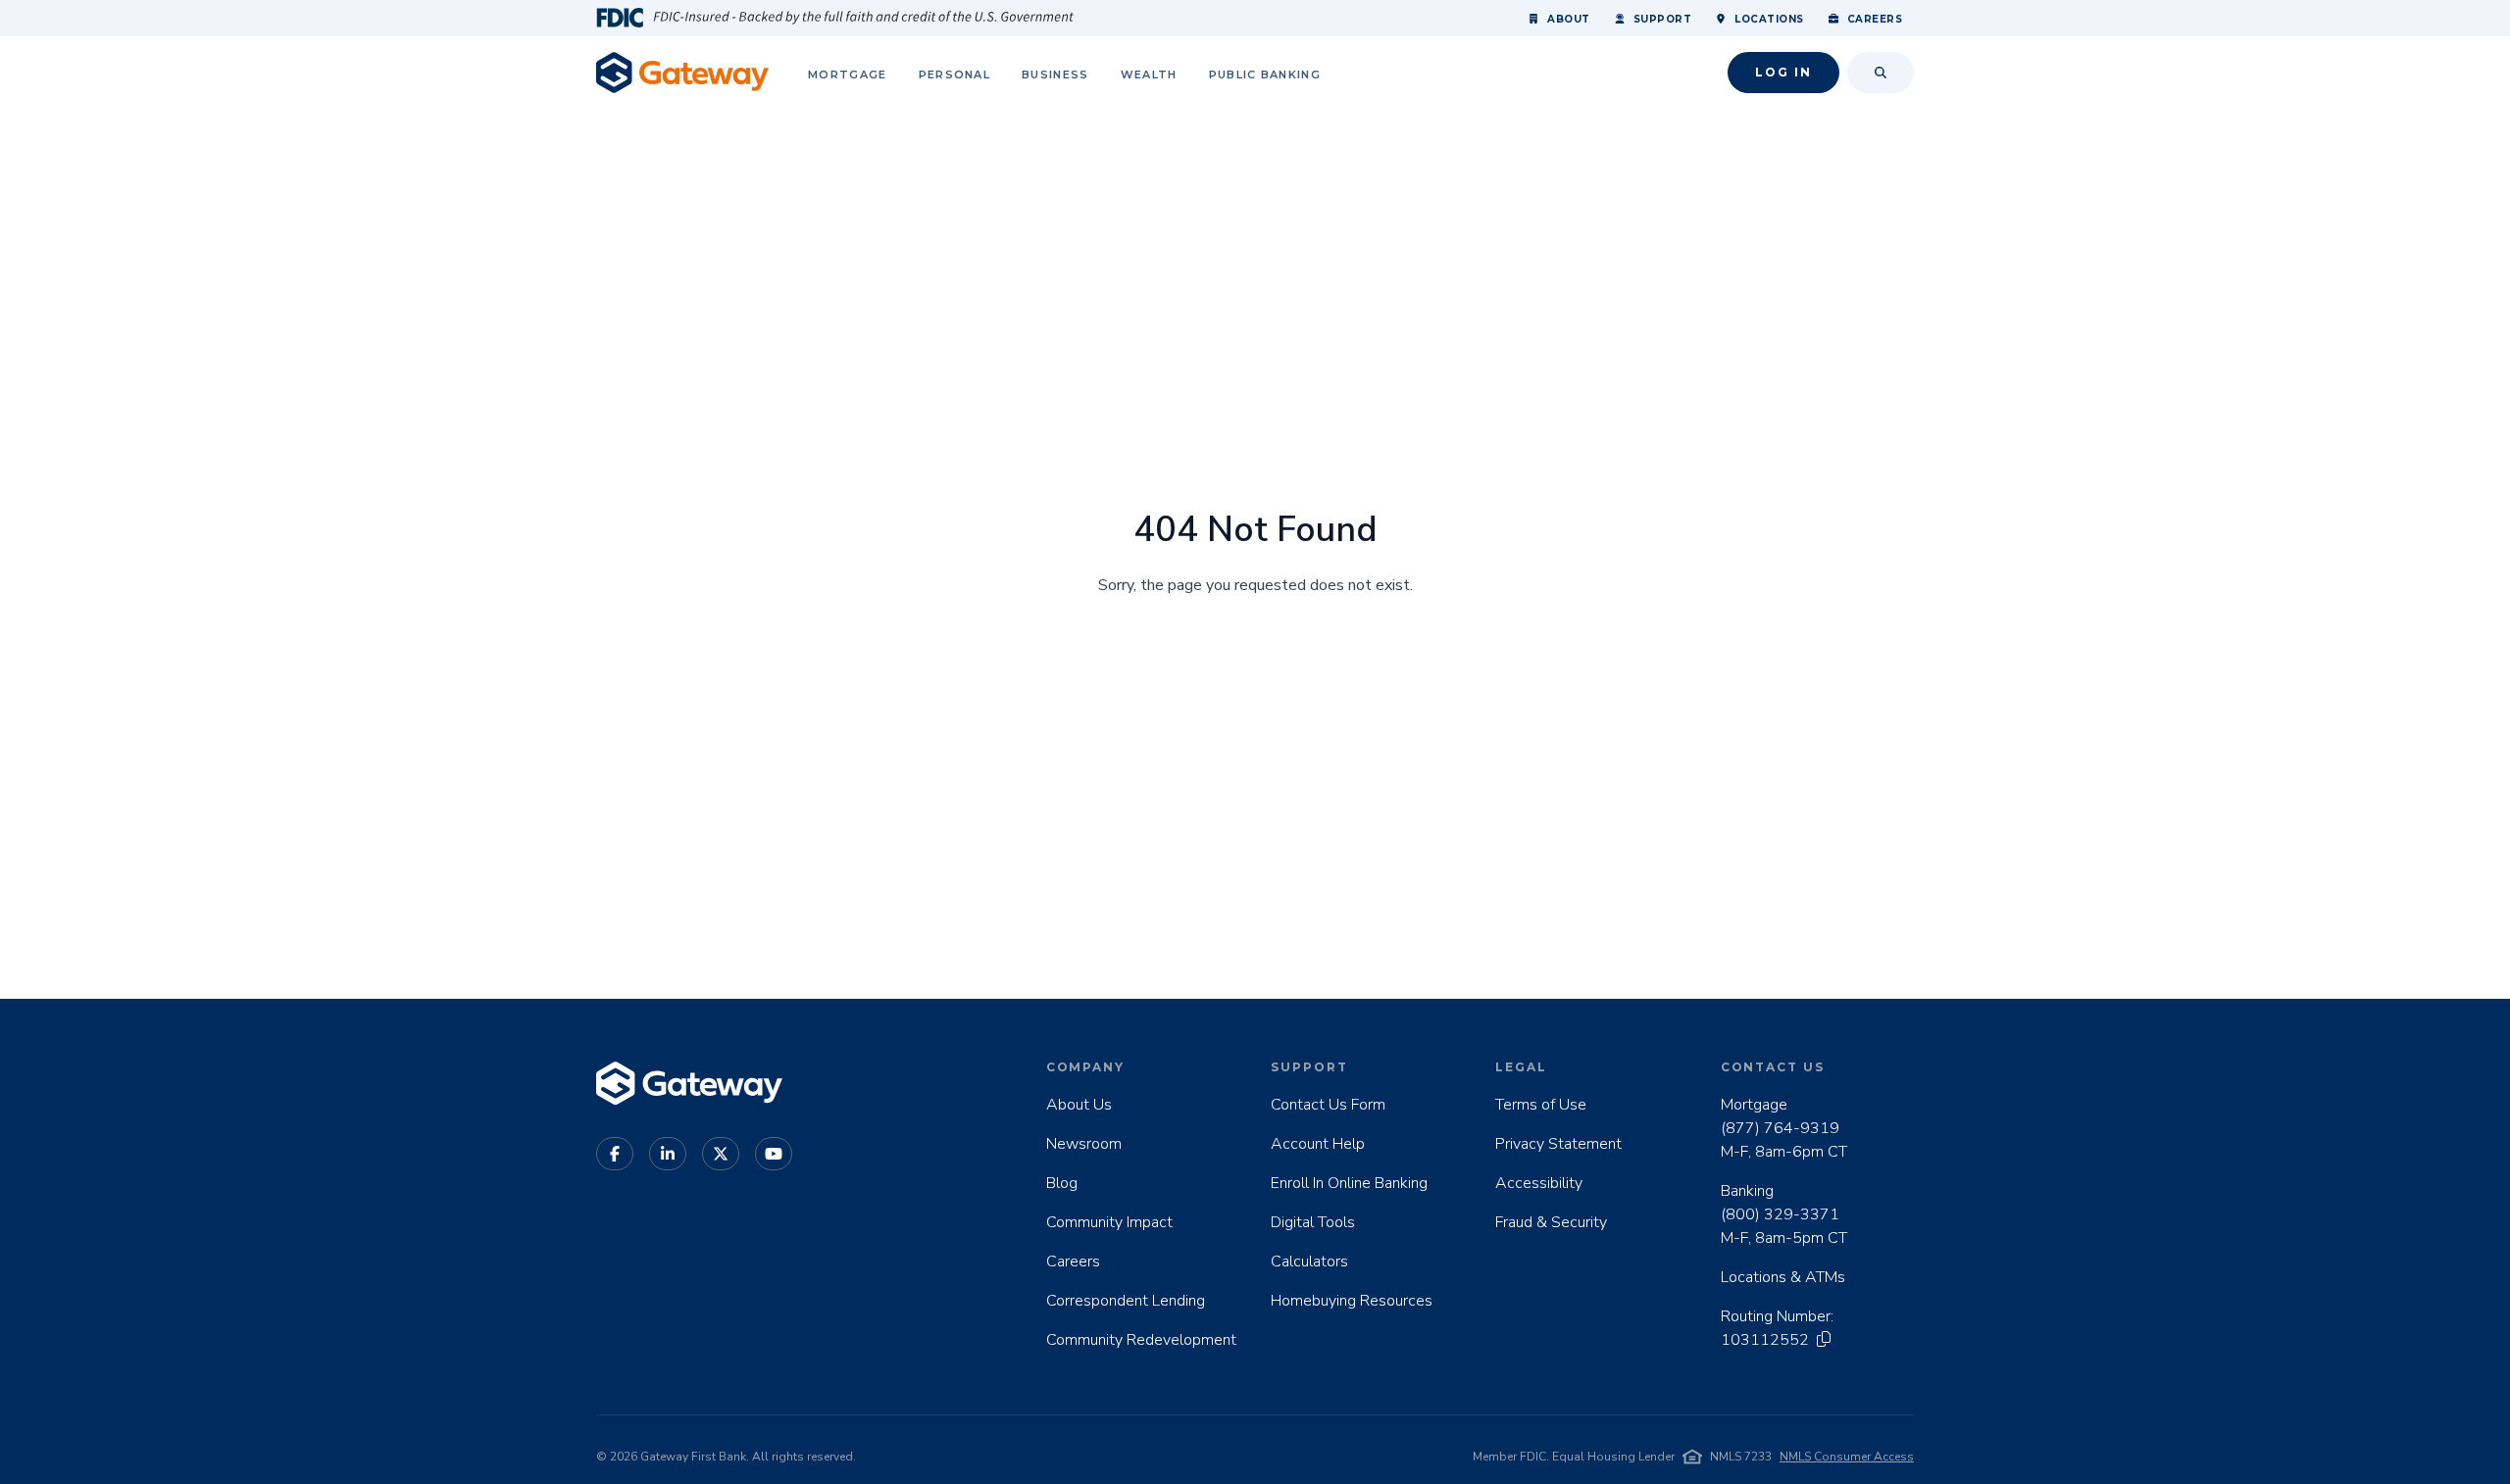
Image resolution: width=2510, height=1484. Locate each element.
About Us (1079, 1105)
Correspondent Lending (1126, 1301)
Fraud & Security (1551, 1222)
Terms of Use (1541, 1105)
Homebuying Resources (1352, 1301)
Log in (1783, 72)
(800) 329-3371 (1780, 1214)
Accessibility (1539, 1183)
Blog (1062, 1183)
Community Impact (1109, 1222)
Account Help (1318, 1144)
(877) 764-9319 (1780, 1128)
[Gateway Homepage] (682, 72)
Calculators (1309, 1261)
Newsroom (1084, 1144)
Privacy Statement (1558, 1144)
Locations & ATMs (1783, 1277)
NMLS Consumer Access (1847, 1457)
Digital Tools (1313, 1222)
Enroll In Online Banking (1349, 1183)
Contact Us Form (1328, 1105)
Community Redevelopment (1141, 1340)
